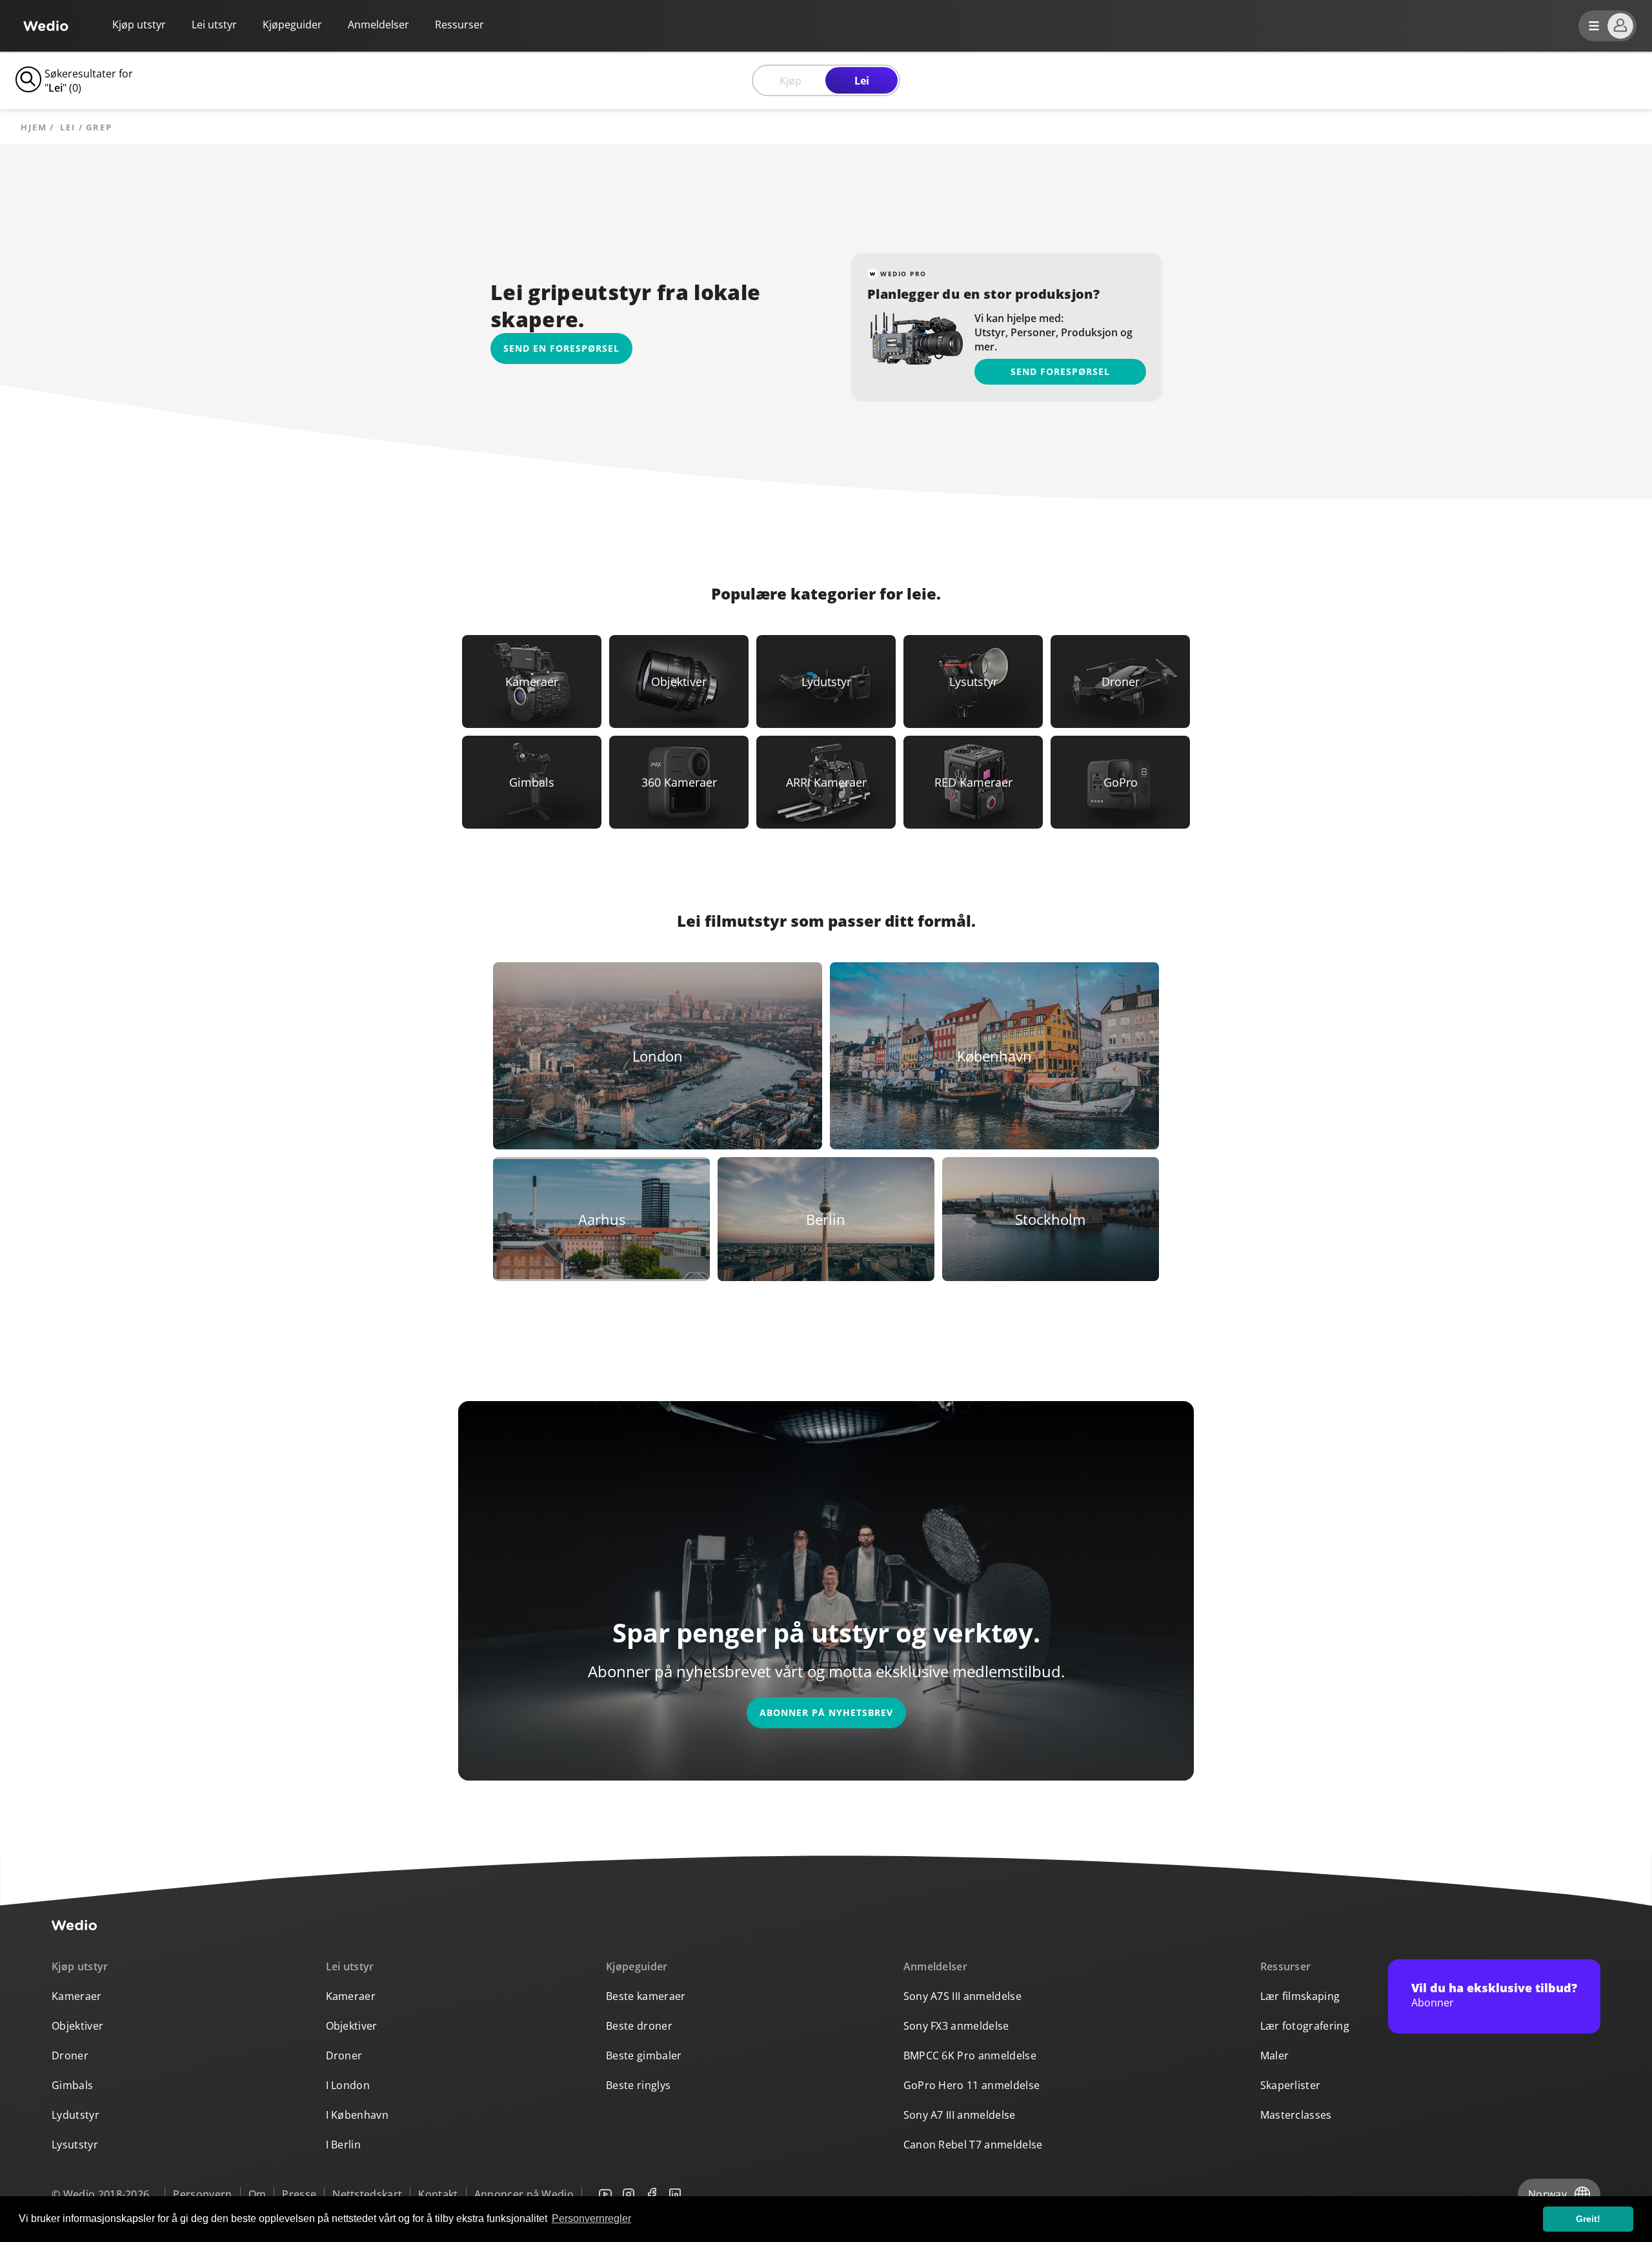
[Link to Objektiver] (679, 682)
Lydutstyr (76, 2115)
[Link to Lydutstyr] (826, 682)
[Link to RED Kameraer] (973, 782)
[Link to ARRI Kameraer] (826, 782)
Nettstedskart (367, 2194)
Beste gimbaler (644, 2055)
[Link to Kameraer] (532, 682)
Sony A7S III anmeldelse (962, 1996)
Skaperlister (1291, 2085)
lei (68, 127)
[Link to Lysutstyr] (973, 682)
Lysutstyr (75, 2145)
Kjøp (791, 81)
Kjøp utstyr (139, 25)
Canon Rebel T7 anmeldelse (973, 2145)
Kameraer (77, 1996)
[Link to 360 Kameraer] (679, 782)
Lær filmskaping (1300, 1996)
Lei (862, 81)
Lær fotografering (1305, 2026)
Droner (70, 2055)
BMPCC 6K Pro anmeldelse (970, 2055)
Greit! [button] (1588, 2219)
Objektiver (77, 2026)
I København (358, 2115)
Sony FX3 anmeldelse (956, 2026)
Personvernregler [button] (591, 2218)
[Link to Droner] (1120, 682)
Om (257, 2194)
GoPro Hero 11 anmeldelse (972, 2085)
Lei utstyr (214, 25)
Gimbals (72, 2085)
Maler (1275, 2055)
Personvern (202, 2194)
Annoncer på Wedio (524, 2194)
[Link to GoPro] (1120, 782)
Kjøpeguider (292, 25)
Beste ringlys (638, 2085)
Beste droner (639, 2026)
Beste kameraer (646, 1996)
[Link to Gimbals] (532, 782)
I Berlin (344, 2145)
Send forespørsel (1060, 371)
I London (348, 2085)
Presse (299, 2194)
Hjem (34, 127)
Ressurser (1286, 1966)
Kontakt (438, 2194)
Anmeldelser (378, 25)
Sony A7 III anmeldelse (960, 2115)
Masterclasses (1296, 2115)
